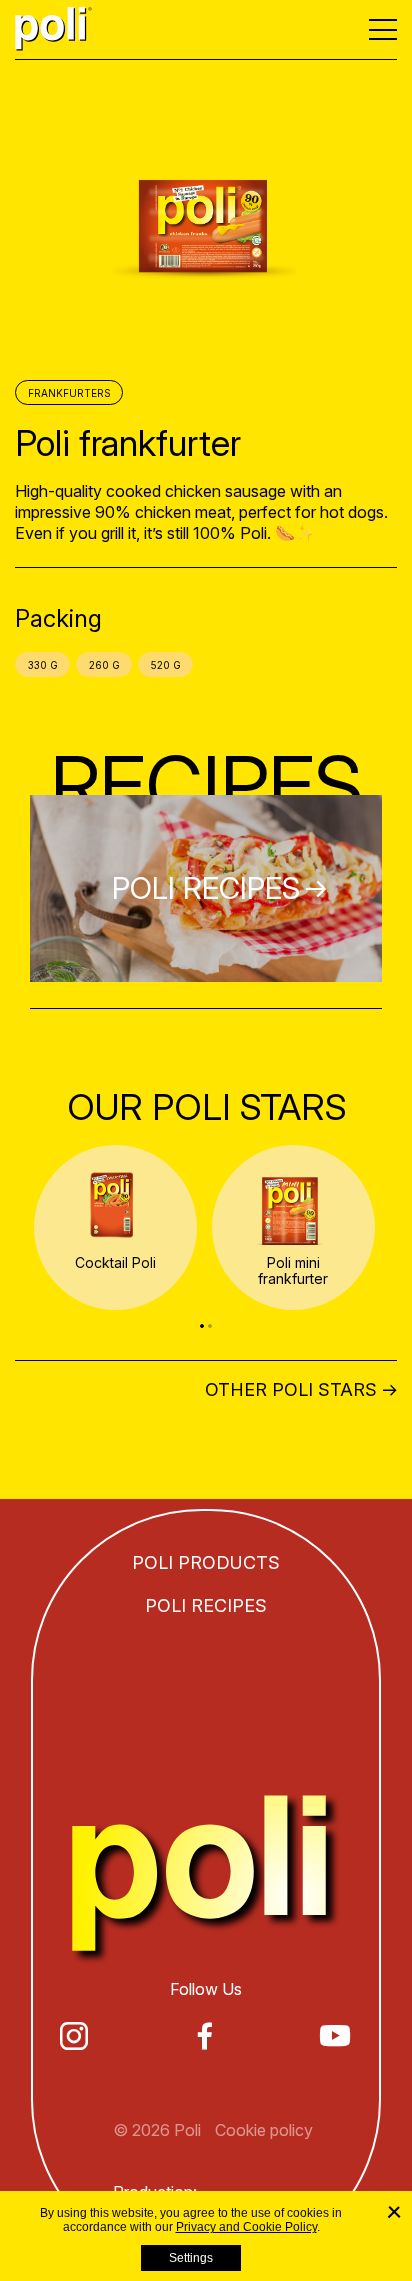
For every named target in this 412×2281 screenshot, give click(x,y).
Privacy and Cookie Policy (246, 2227)
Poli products (206, 1562)
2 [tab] (210, 1326)
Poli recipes (206, 1605)
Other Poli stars (291, 1390)
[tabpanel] (115, 1227)
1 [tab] (202, 1326)
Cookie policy (264, 2130)
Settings (191, 2258)
